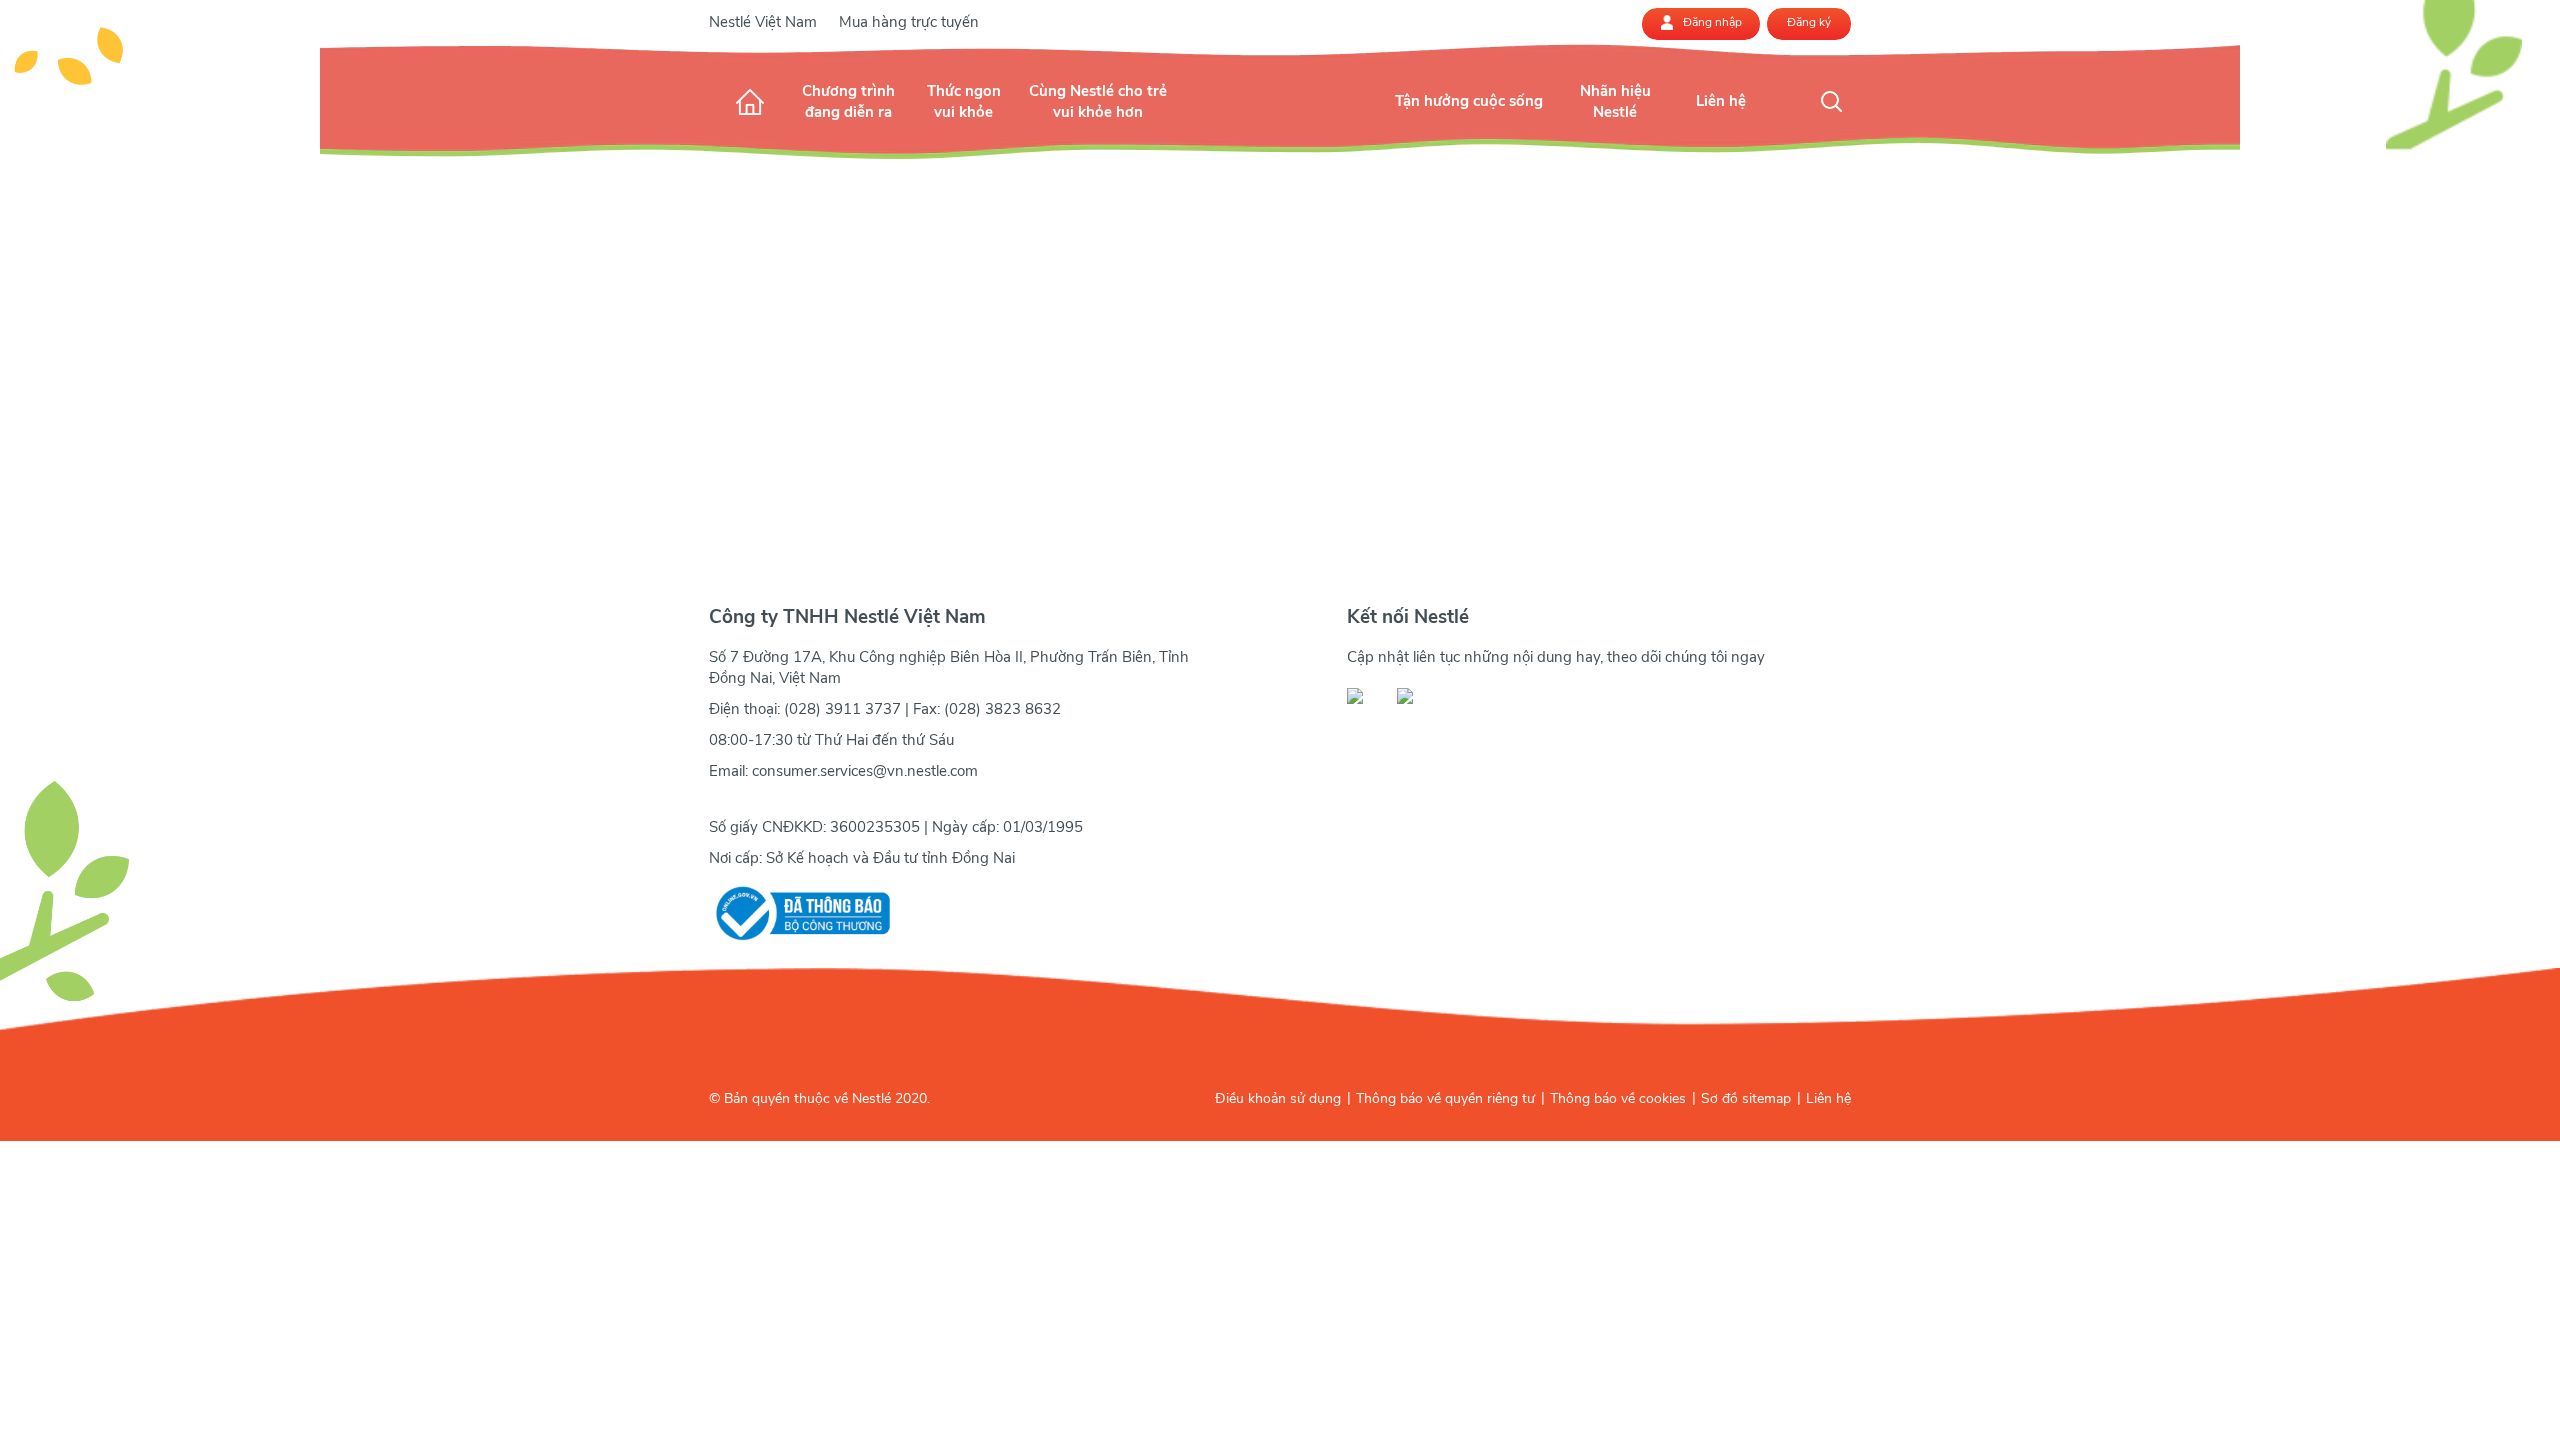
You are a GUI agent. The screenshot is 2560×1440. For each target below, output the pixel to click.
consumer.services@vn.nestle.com (865, 771)
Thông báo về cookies (1618, 1098)
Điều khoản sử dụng (1278, 1098)
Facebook (1366, 696)
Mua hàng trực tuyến (909, 22)
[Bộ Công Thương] (799, 913)
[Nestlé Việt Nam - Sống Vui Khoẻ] (1280, 121)
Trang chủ (750, 101)
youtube (1416, 696)
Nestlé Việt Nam (763, 22)
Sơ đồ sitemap (1746, 1098)
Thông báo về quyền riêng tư (1445, 1098)
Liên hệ (1828, 1098)
